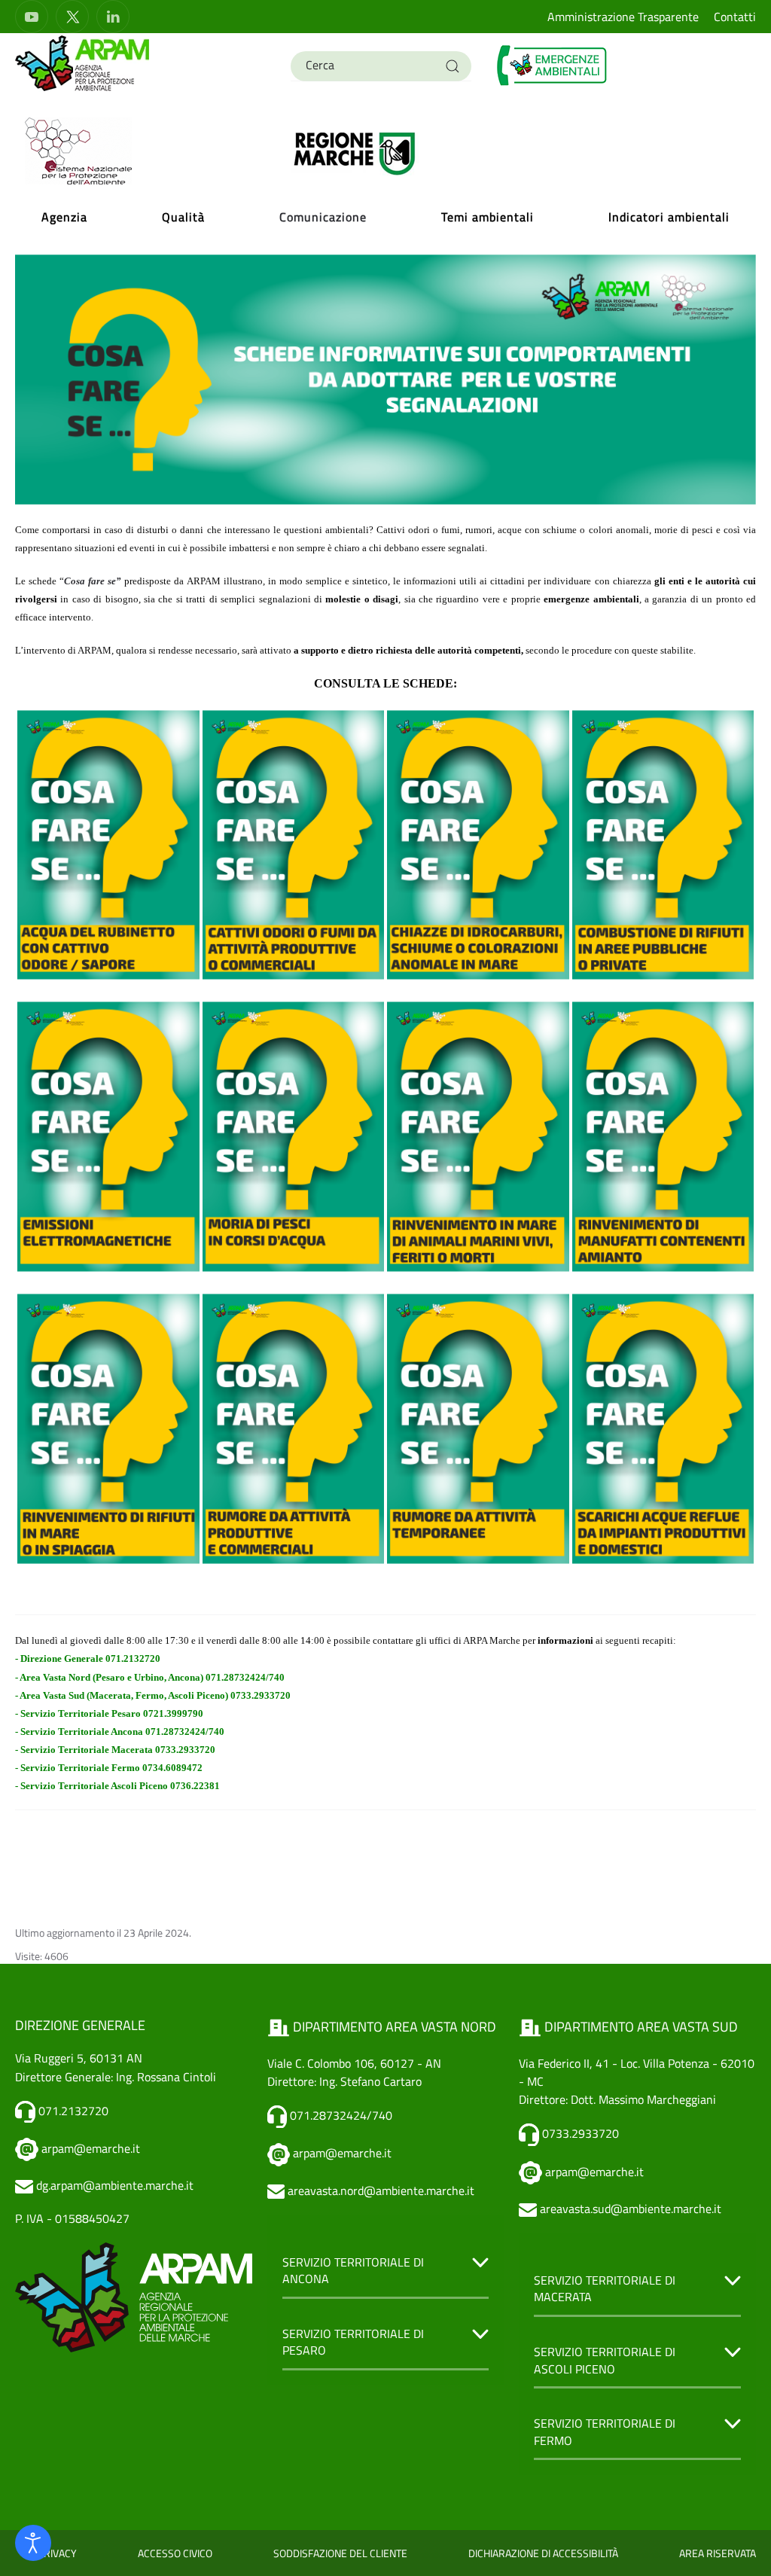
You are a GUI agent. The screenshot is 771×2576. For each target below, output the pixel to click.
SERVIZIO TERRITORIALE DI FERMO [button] (605, 2432)
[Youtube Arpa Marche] (32, 17)
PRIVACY (57, 2553)
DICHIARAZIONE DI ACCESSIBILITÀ (543, 2553)
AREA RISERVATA (718, 2553)
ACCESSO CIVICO (175, 2553)
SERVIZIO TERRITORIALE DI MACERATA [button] (605, 2289)
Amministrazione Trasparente (623, 17)
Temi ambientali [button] (488, 217)
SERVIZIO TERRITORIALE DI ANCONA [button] (353, 2271)
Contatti (735, 17)
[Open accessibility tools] (33, 2543)
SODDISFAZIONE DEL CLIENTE (340, 2553)
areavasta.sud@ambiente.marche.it (631, 2209)
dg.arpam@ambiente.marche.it (115, 2185)
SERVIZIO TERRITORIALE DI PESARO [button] (353, 2342)
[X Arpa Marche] (72, 17)
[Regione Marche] (355, 152)
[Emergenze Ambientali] (553, 64)
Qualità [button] (183, 217)
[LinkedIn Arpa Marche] (113, 17)
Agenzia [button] (64, 217)
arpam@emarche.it (91, 2148)
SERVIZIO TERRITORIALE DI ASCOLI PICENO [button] (605, 2360)
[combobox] (381, 66)
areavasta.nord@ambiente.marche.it (381, 2190)
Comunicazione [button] (323, 217)
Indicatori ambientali (669, 217)
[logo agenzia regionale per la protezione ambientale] (83, 62)
